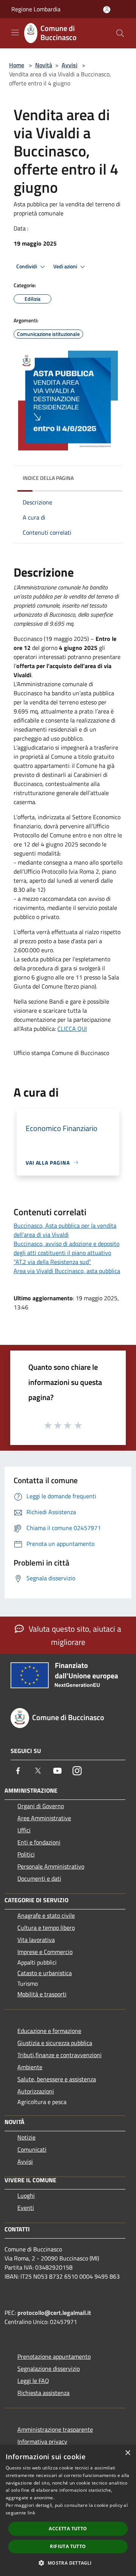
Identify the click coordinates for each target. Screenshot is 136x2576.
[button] (68, 2563)
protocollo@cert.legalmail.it (54, 2313)
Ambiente (30, 2067)
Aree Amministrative (44, 1818)
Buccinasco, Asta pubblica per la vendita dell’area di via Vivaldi (65, 1230)
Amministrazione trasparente (55, 2429)
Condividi (27, 266)
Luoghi (26, 2195)
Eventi (26, 2208)
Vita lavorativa (36, 1940)
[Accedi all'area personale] (107, 10)
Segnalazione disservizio (49, 2369)
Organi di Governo (41, 1806)
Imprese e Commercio (45, 1952)
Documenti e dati (39, 1878)
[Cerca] (120, 33)
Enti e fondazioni (39, 1842)
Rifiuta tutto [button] (68, 2546)
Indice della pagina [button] (48, 478)
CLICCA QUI (72, 1029)
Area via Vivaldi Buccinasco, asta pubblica (67, 1271)
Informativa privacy (42, 2441)
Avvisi (70, 65)
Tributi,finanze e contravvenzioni (59, 2055)
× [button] (127, 2453)
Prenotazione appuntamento (54, 2356)
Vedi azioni (66, 266)
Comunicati (32, 2149)
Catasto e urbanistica (45, 1973)
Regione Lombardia (36, 9)
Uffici (24, 1830)
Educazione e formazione (49, 2031)
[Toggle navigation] (15, 32)
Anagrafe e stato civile (46, 1915)
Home (17, 65)
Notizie (26, 2137)
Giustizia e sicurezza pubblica (55, 2043)
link (31, 2513)
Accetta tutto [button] (68, 2529)
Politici (26, 1854)
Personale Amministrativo (51, 1866)
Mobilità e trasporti (42, 1994)
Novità (44, 65)
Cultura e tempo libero (46, 1928)
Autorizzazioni (36, 2091)
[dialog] (68, 2510)
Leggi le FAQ (33, 2381)
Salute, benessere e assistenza (57, 2079)
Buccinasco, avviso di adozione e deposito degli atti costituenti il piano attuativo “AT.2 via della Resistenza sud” (66, 1253)
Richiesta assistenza (43, 2393)
